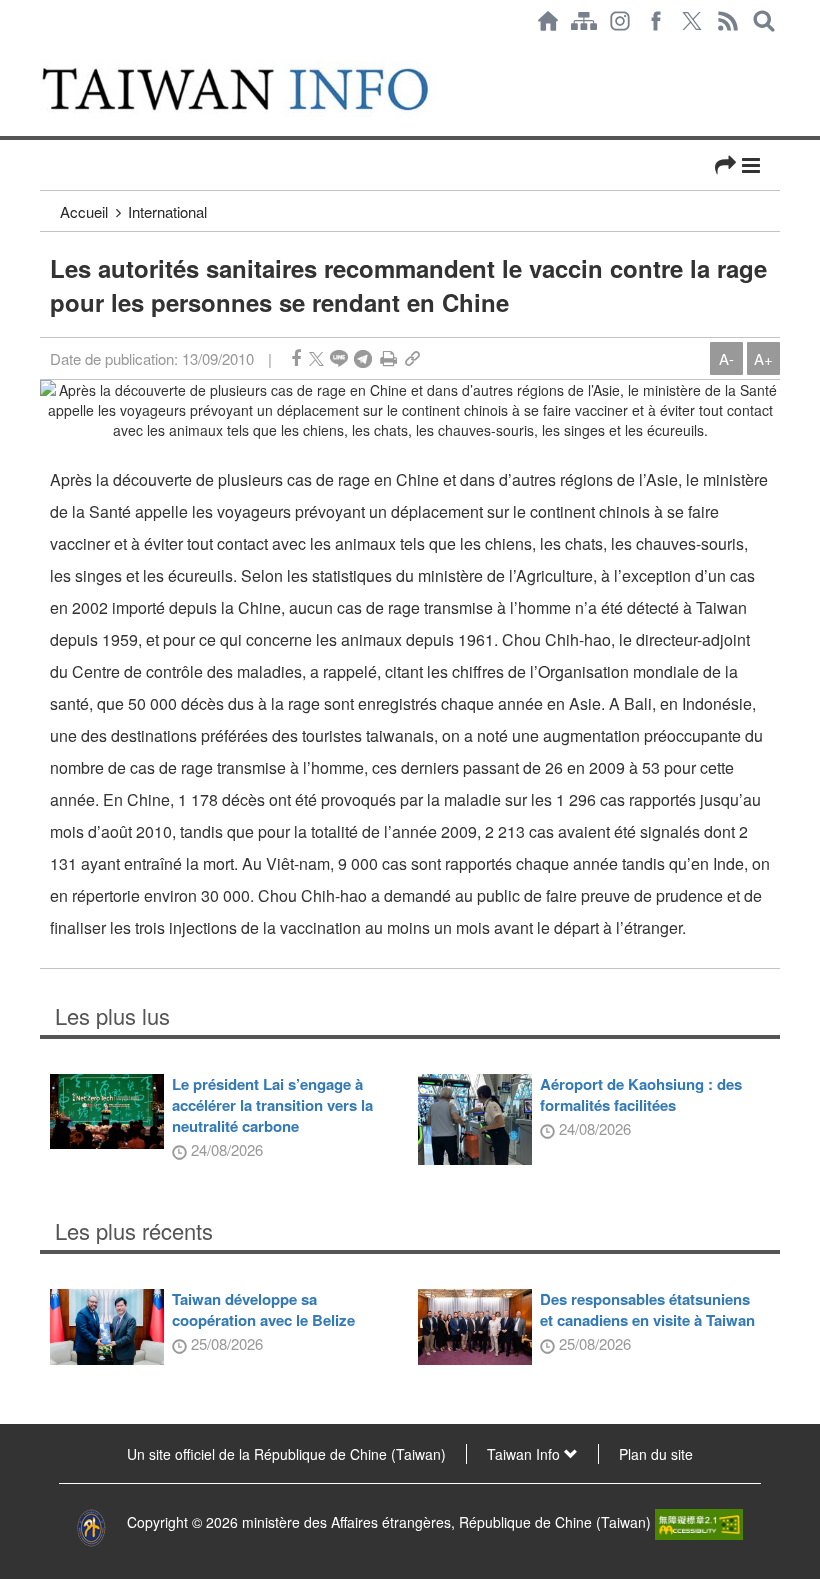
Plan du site (656, 1454)
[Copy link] (412, 358)
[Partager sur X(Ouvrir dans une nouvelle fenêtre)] (316, 358)
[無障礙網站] (699, 1522)
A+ (763, 358)
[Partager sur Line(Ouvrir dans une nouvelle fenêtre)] (339, 358)
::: (46, 52)
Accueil (84, 211)
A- (726, 358)
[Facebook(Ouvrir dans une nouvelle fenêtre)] (656, 21)
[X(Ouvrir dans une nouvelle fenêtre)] (692, 21)
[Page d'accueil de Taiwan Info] (548, 21)
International (167, 211)
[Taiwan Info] (258, 89)
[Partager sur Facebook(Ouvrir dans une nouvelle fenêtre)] (296, 358)
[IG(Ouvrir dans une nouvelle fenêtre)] (620, 21)
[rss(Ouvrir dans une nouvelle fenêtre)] (728, 21)
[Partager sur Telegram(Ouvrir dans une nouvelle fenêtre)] (363, 358)
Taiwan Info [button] (525, 1454)
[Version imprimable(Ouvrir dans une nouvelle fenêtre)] (388, 358)
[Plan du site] (584, 21)
